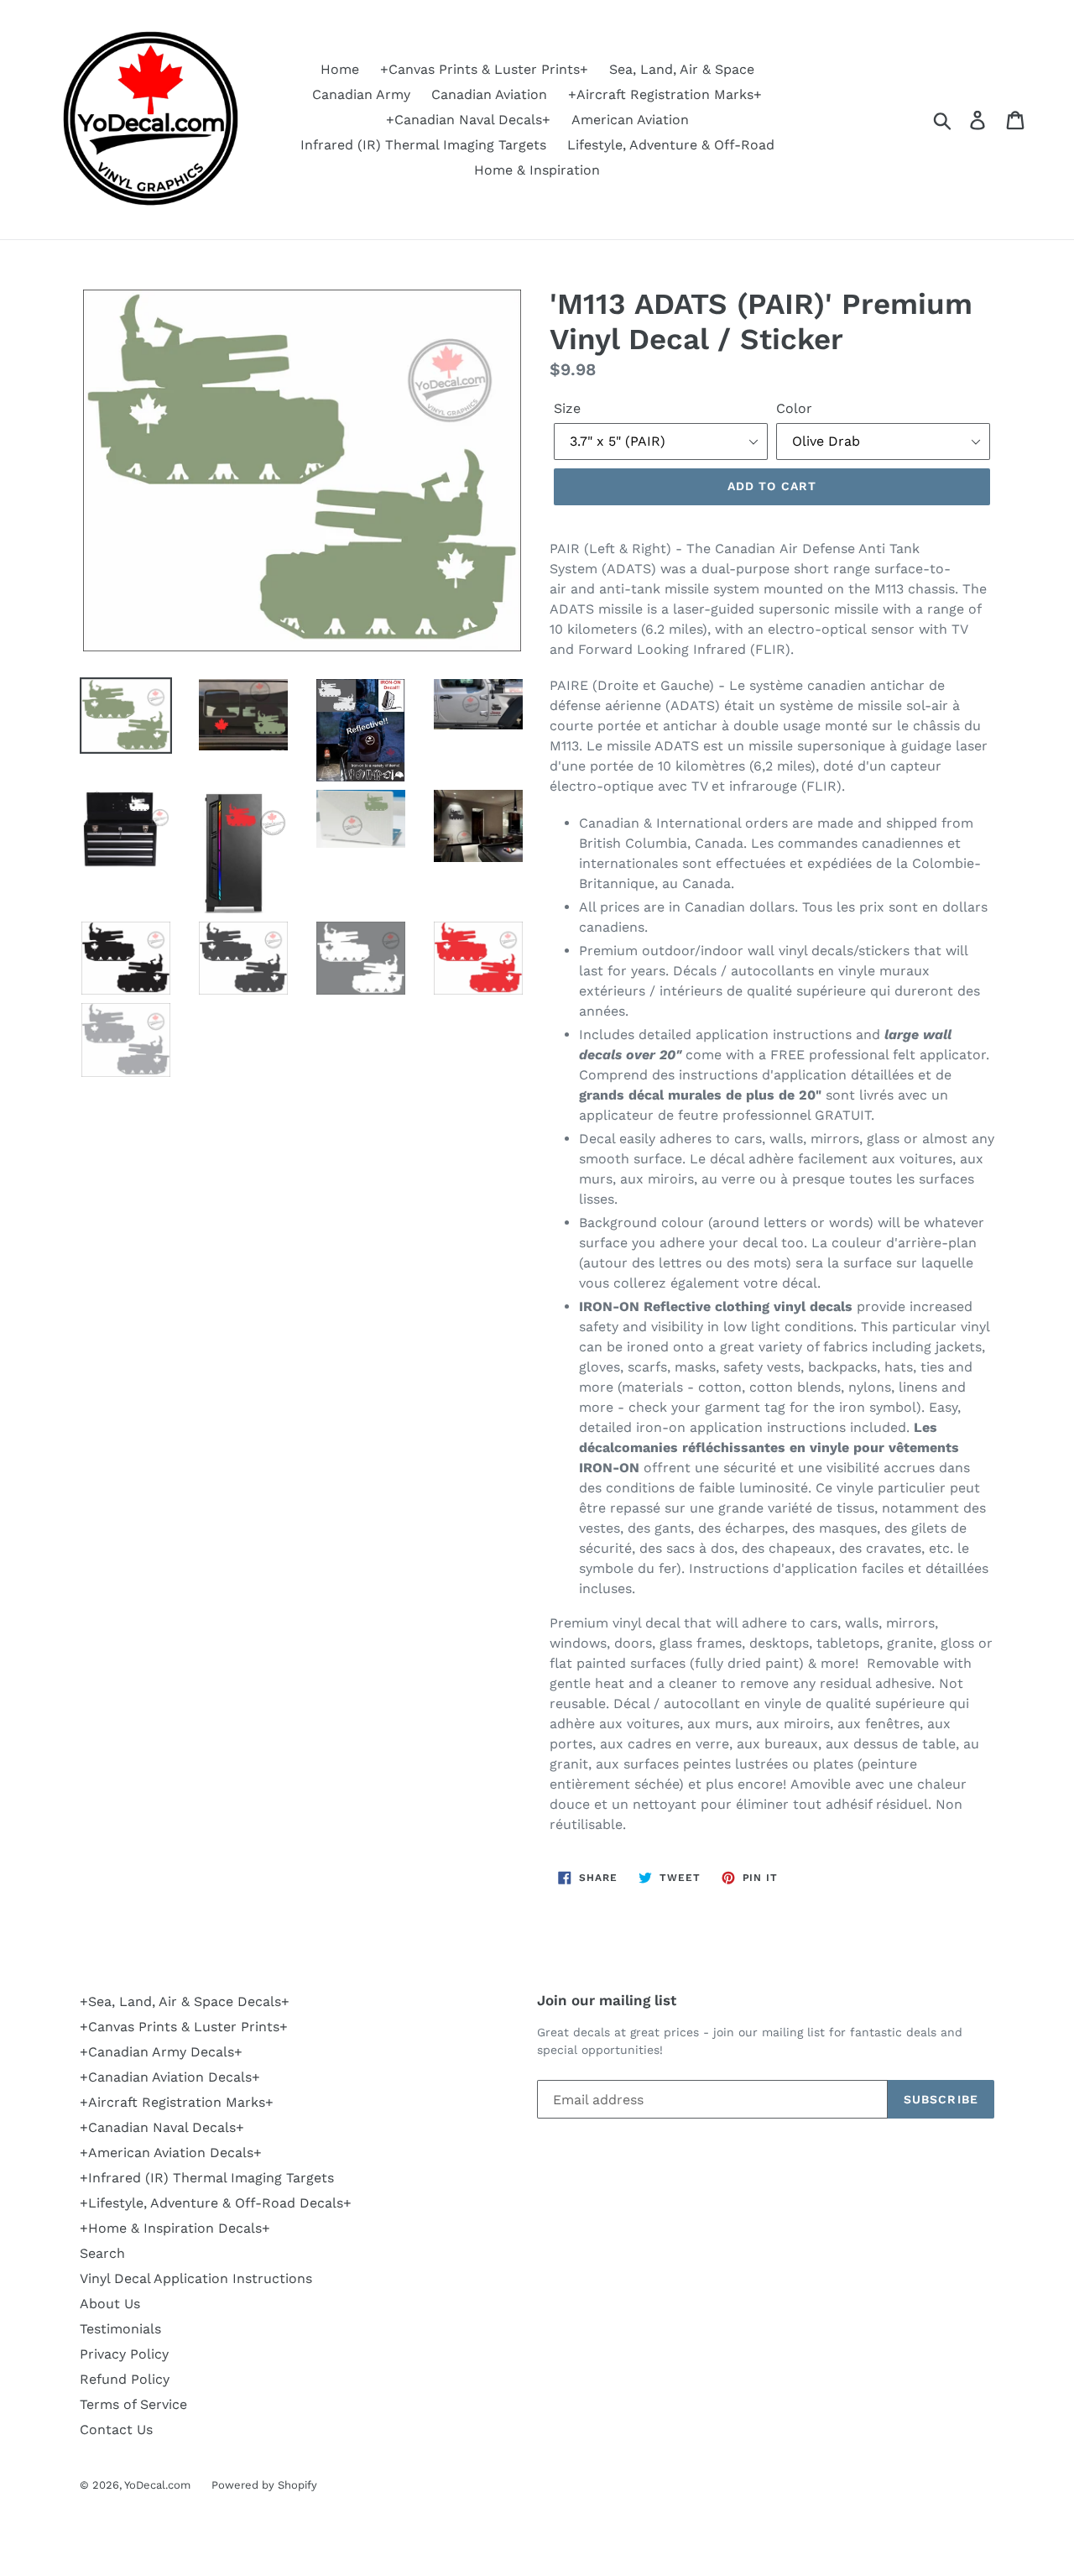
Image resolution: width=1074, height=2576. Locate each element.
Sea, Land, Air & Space (682, 69)
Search (102, 2253)
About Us (110, 2304)
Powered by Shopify (264, 2485)
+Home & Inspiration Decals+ (175, 2228)
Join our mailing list (607, 2000)
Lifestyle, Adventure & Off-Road (671, 145)
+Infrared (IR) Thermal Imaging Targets (207, 2178)
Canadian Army (361, 94)
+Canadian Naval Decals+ (468, 120)
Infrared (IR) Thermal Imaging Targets (423, 145)
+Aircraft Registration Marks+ (665, 94)
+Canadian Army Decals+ (161, 2052)
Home (340, 69)
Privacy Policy (124, 2354)
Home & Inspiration (537, 170)
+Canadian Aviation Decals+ (170, 2077)
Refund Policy (125, 2379)
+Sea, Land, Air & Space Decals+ (185, 2001)
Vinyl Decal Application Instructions (196, 2278)
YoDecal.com (157, 2485)
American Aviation (630, 120)
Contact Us (116, 2430)
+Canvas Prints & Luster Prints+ (484, 69)
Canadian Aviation (489, 94)
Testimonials (120, 2329)
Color (794, 408)
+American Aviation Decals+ (171, 2153)
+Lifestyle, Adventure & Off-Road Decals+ (216, 2203)
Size (567, 408)
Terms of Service (133, 2404)
